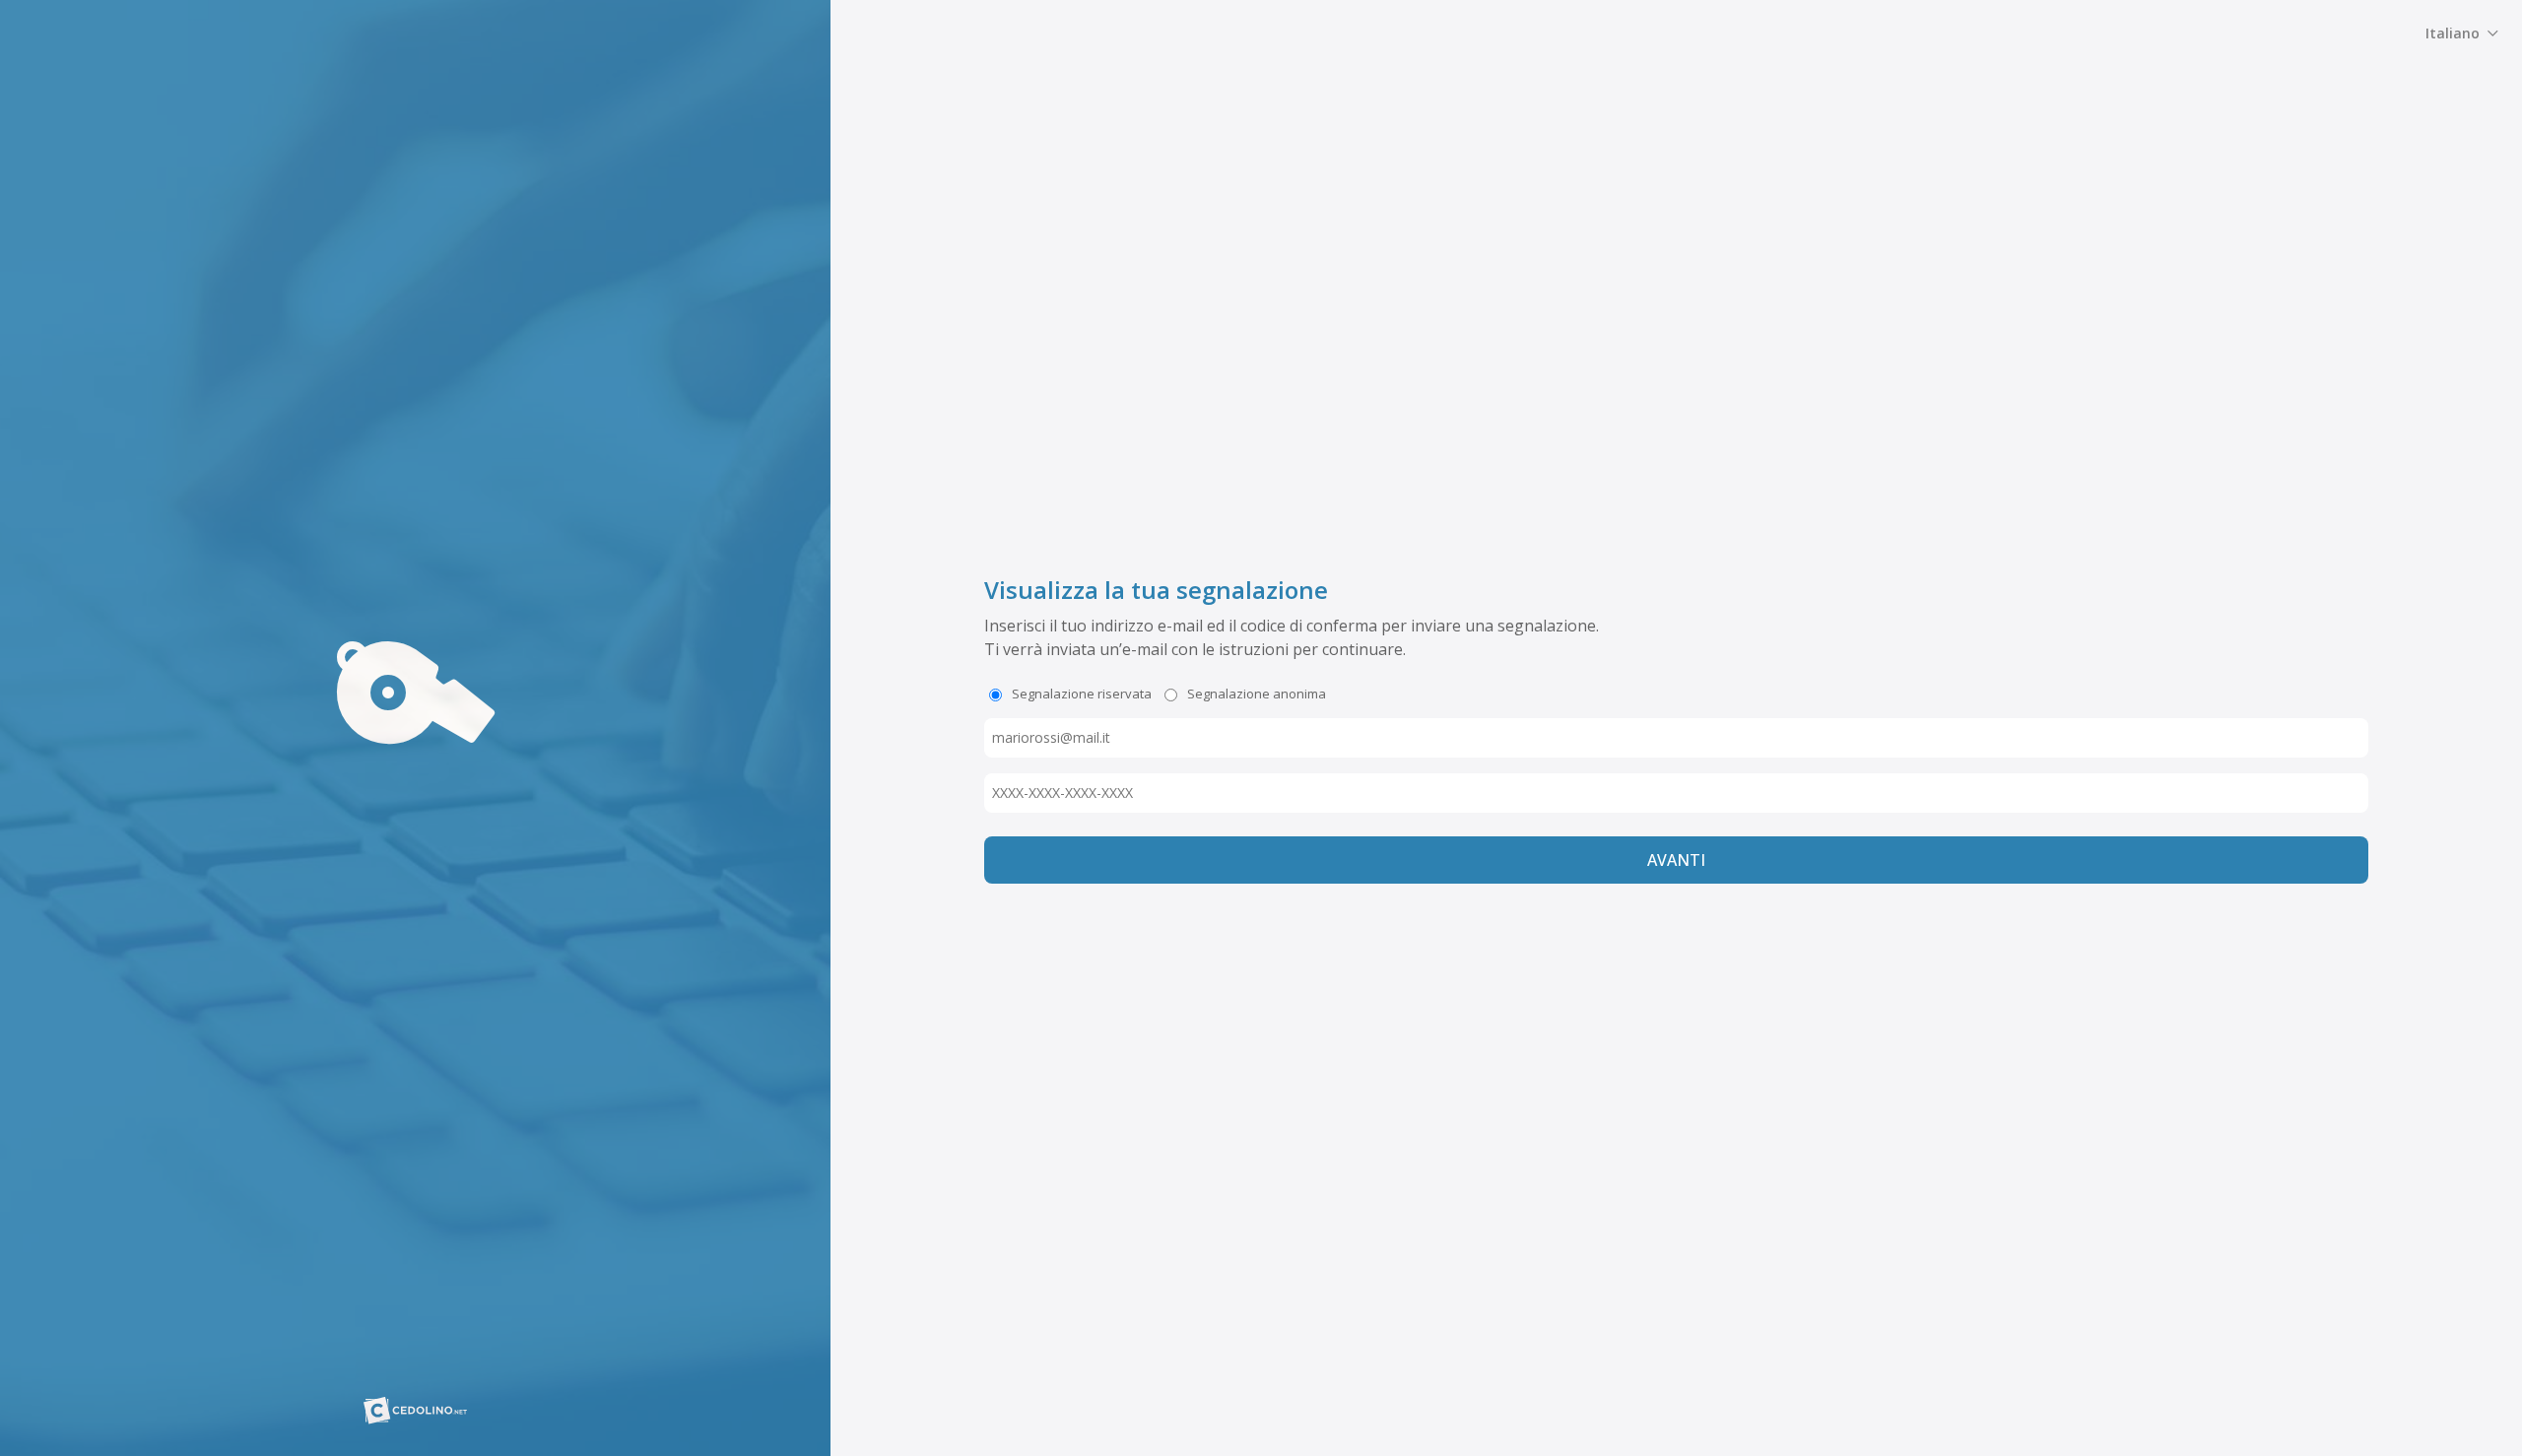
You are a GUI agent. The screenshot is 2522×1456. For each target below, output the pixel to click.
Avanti (1676, 860)
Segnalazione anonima (1255, 694)
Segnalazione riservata (1080, 694)
